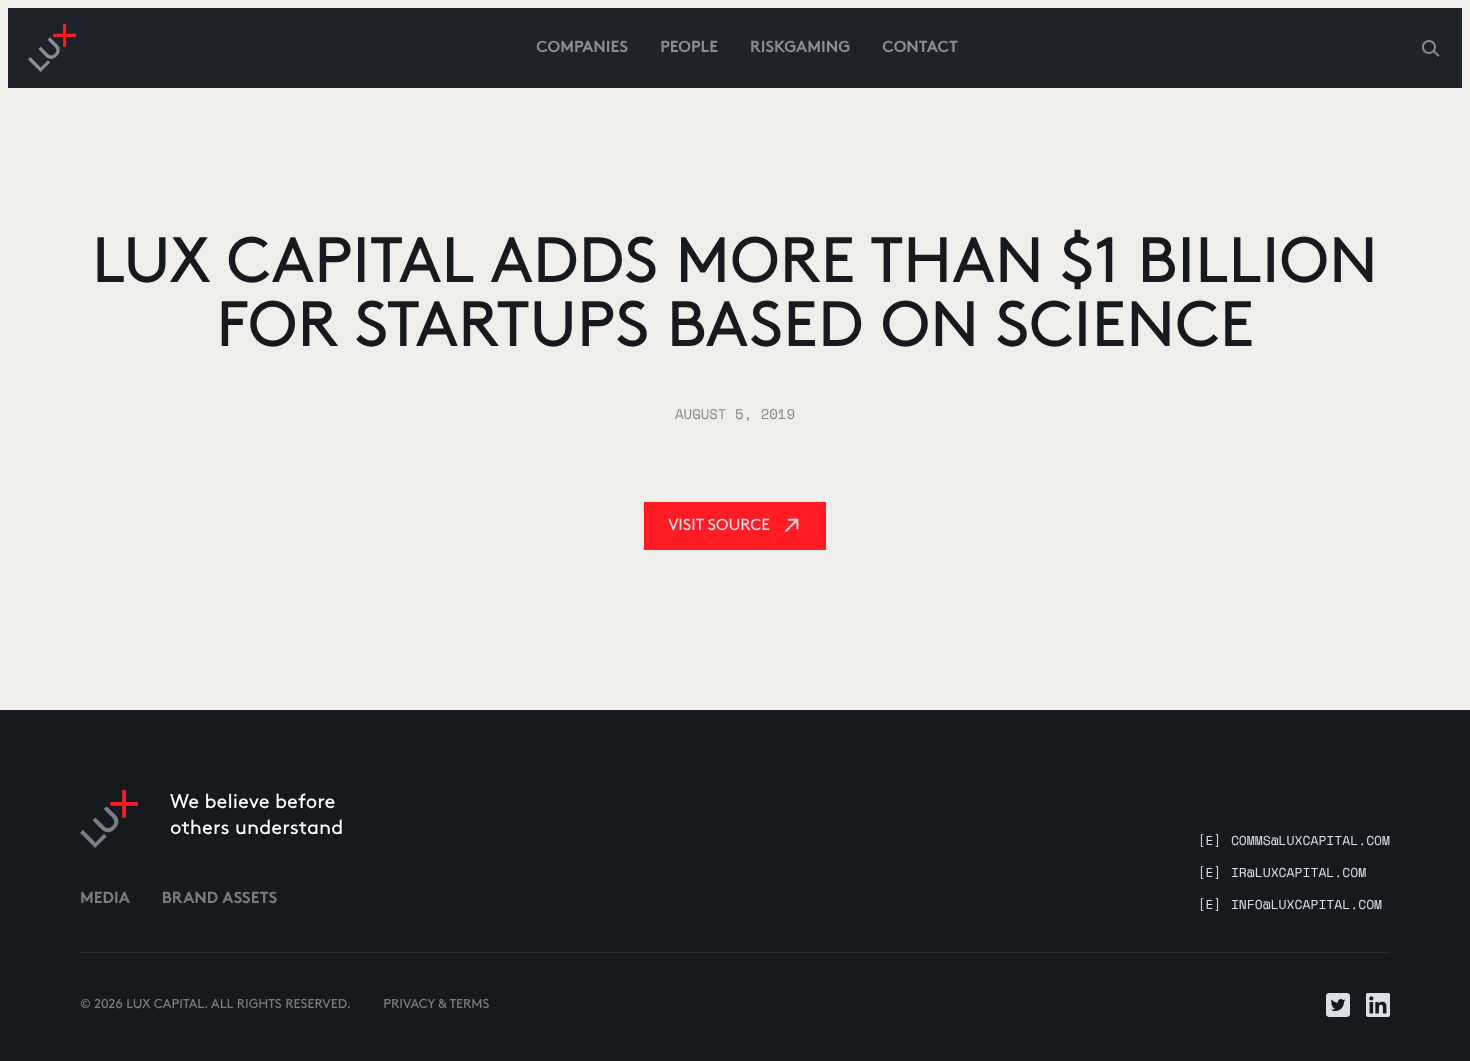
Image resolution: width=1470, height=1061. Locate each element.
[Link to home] (109, 819)
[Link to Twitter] (1338, 1005)
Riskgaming (800, 48)
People (689, 48)
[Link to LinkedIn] (1378, 1005)
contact (920, 48)
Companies (582, 48)
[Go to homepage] (52, 48)
